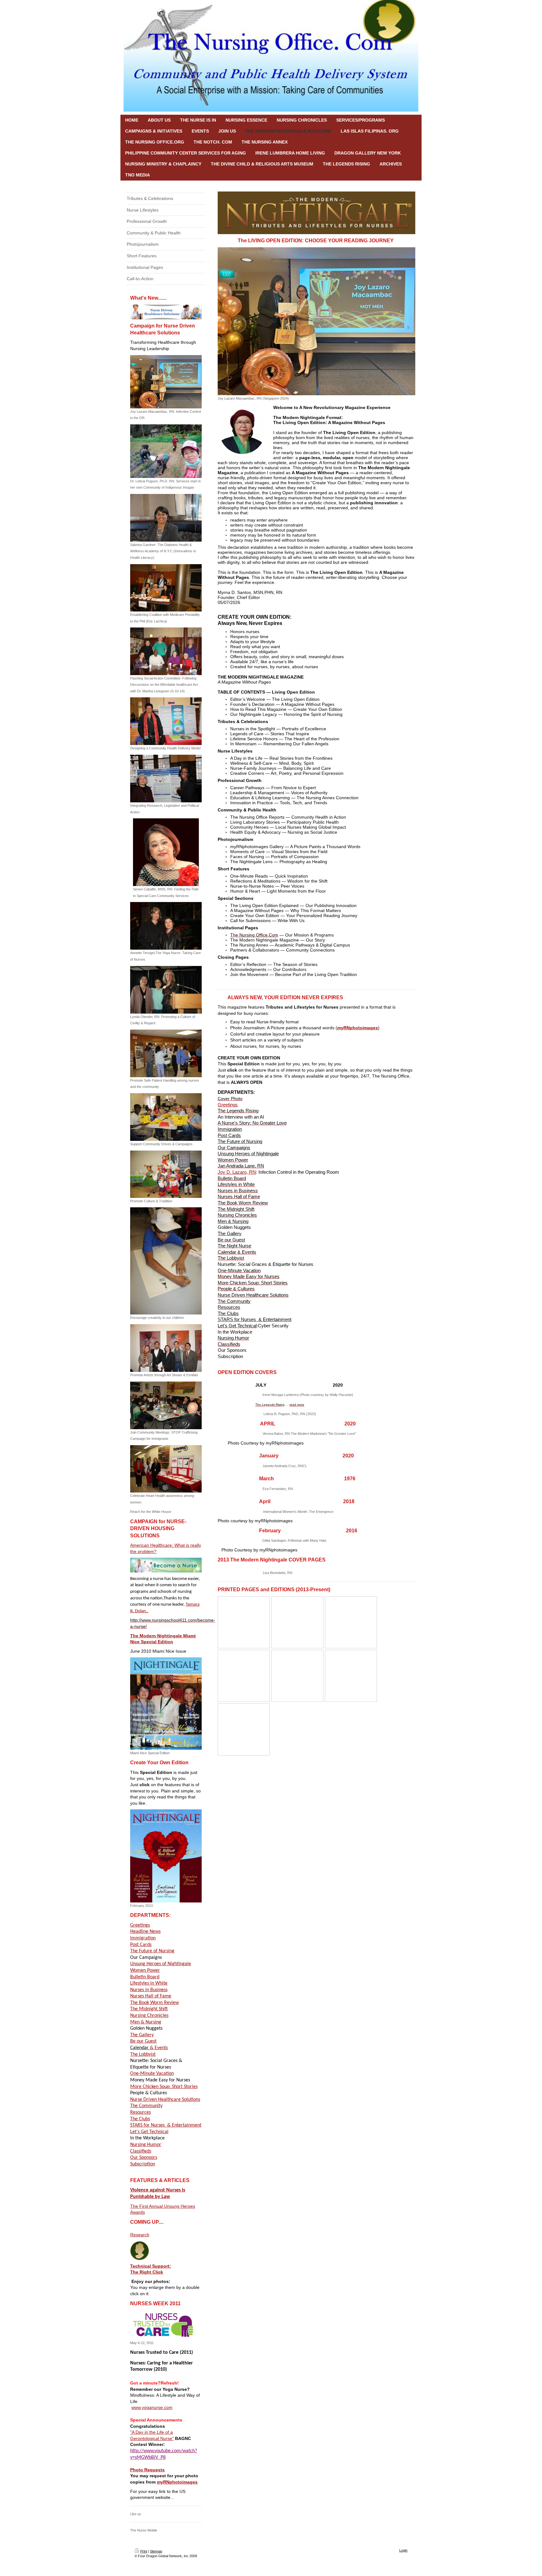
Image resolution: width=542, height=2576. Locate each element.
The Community (146, 2106)
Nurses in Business (149, 1990)
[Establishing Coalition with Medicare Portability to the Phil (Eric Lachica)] (166, 588)
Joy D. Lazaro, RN (237, 1172)
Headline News (145, 1932)
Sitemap (156, 2551)
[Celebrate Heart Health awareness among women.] (166, 1469)
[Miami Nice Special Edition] (166, 1704)
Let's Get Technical (149, 2132)
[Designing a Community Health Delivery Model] (166, 721)
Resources (141, 2112)
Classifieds (141, 2151)
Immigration (143, 1938)
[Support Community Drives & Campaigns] (166, 1117)
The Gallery (142, 2035)
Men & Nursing (146, 2022)
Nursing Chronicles (149, 2016)
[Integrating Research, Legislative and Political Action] (166, 779)
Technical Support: (151, 2266)
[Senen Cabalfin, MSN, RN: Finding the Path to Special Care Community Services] (166, 852)
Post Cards (141, 1945)
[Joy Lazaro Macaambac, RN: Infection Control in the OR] (166, 382)
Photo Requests (147, 2470)
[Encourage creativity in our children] (166, 1261)
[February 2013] (166, 1856)
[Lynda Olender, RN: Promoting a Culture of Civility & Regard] (166, 990)
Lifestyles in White (149, 1983)
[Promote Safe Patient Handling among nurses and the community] (166, 1053)
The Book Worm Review (154, 2003)
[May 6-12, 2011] (163, 2325)
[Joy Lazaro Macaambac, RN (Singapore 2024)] (316, 321)
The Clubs (140, 2119)
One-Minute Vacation (152, 2074)
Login (403, 2550)
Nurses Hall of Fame (151, 1996)
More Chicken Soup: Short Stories (164, 2087)
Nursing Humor (146, 2145)
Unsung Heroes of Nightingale (161, 1964)
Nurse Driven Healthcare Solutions (165, 2100)
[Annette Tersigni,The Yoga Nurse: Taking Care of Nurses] (166, 926)
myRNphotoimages (177, 2482)
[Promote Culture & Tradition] (166, 1174)
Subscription (143, 2164)
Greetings (140, 1925)
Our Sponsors (144, 2158)
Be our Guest (143, 2041)
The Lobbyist (143, 2054)
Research (140, 2235)
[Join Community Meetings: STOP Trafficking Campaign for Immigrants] (166, 1405)
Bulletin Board (145, 1977)
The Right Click (147, 2272)
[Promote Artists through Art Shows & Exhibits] (166, 1348)
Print (144, 2551)
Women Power (145, 1970)
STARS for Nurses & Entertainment (166, 2125)
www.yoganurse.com (152, 2407)
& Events (149, 2048)
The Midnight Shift (149, 2009)
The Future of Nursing (152, 1951)
